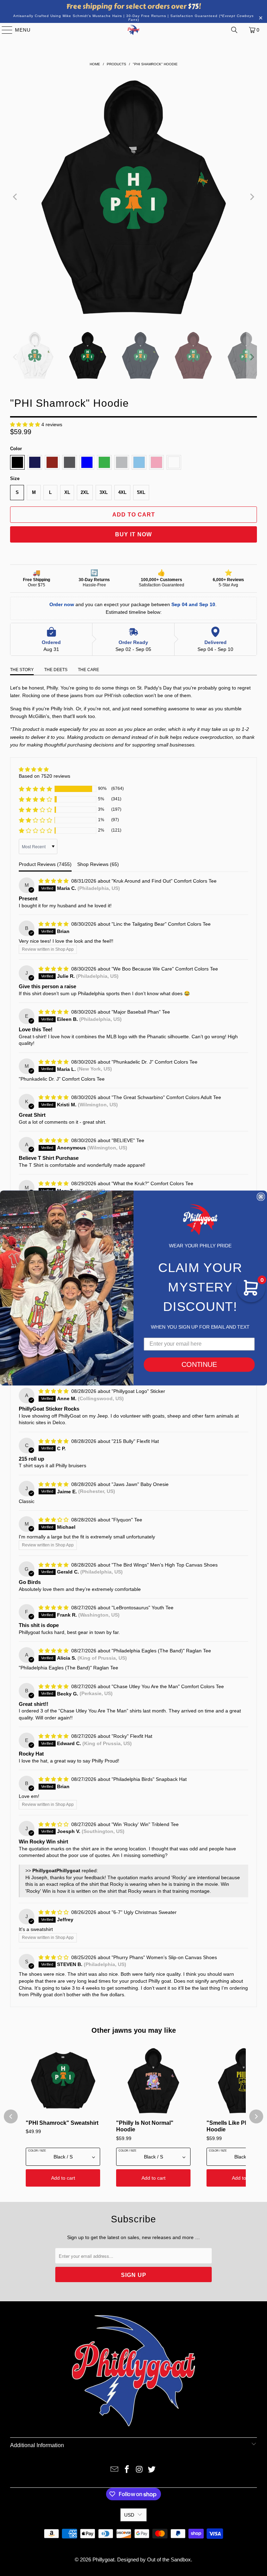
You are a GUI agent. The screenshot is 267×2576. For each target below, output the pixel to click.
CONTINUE (199, 1365)
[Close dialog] (261, 1197)
